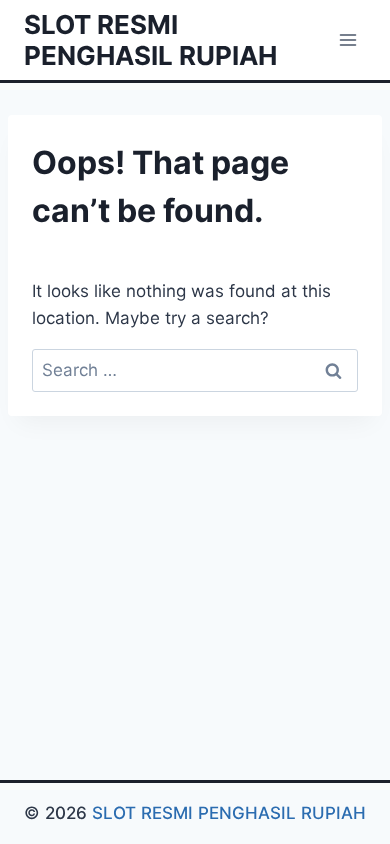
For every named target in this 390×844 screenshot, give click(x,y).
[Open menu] (347, 39)
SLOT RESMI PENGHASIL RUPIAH (229, 813)
